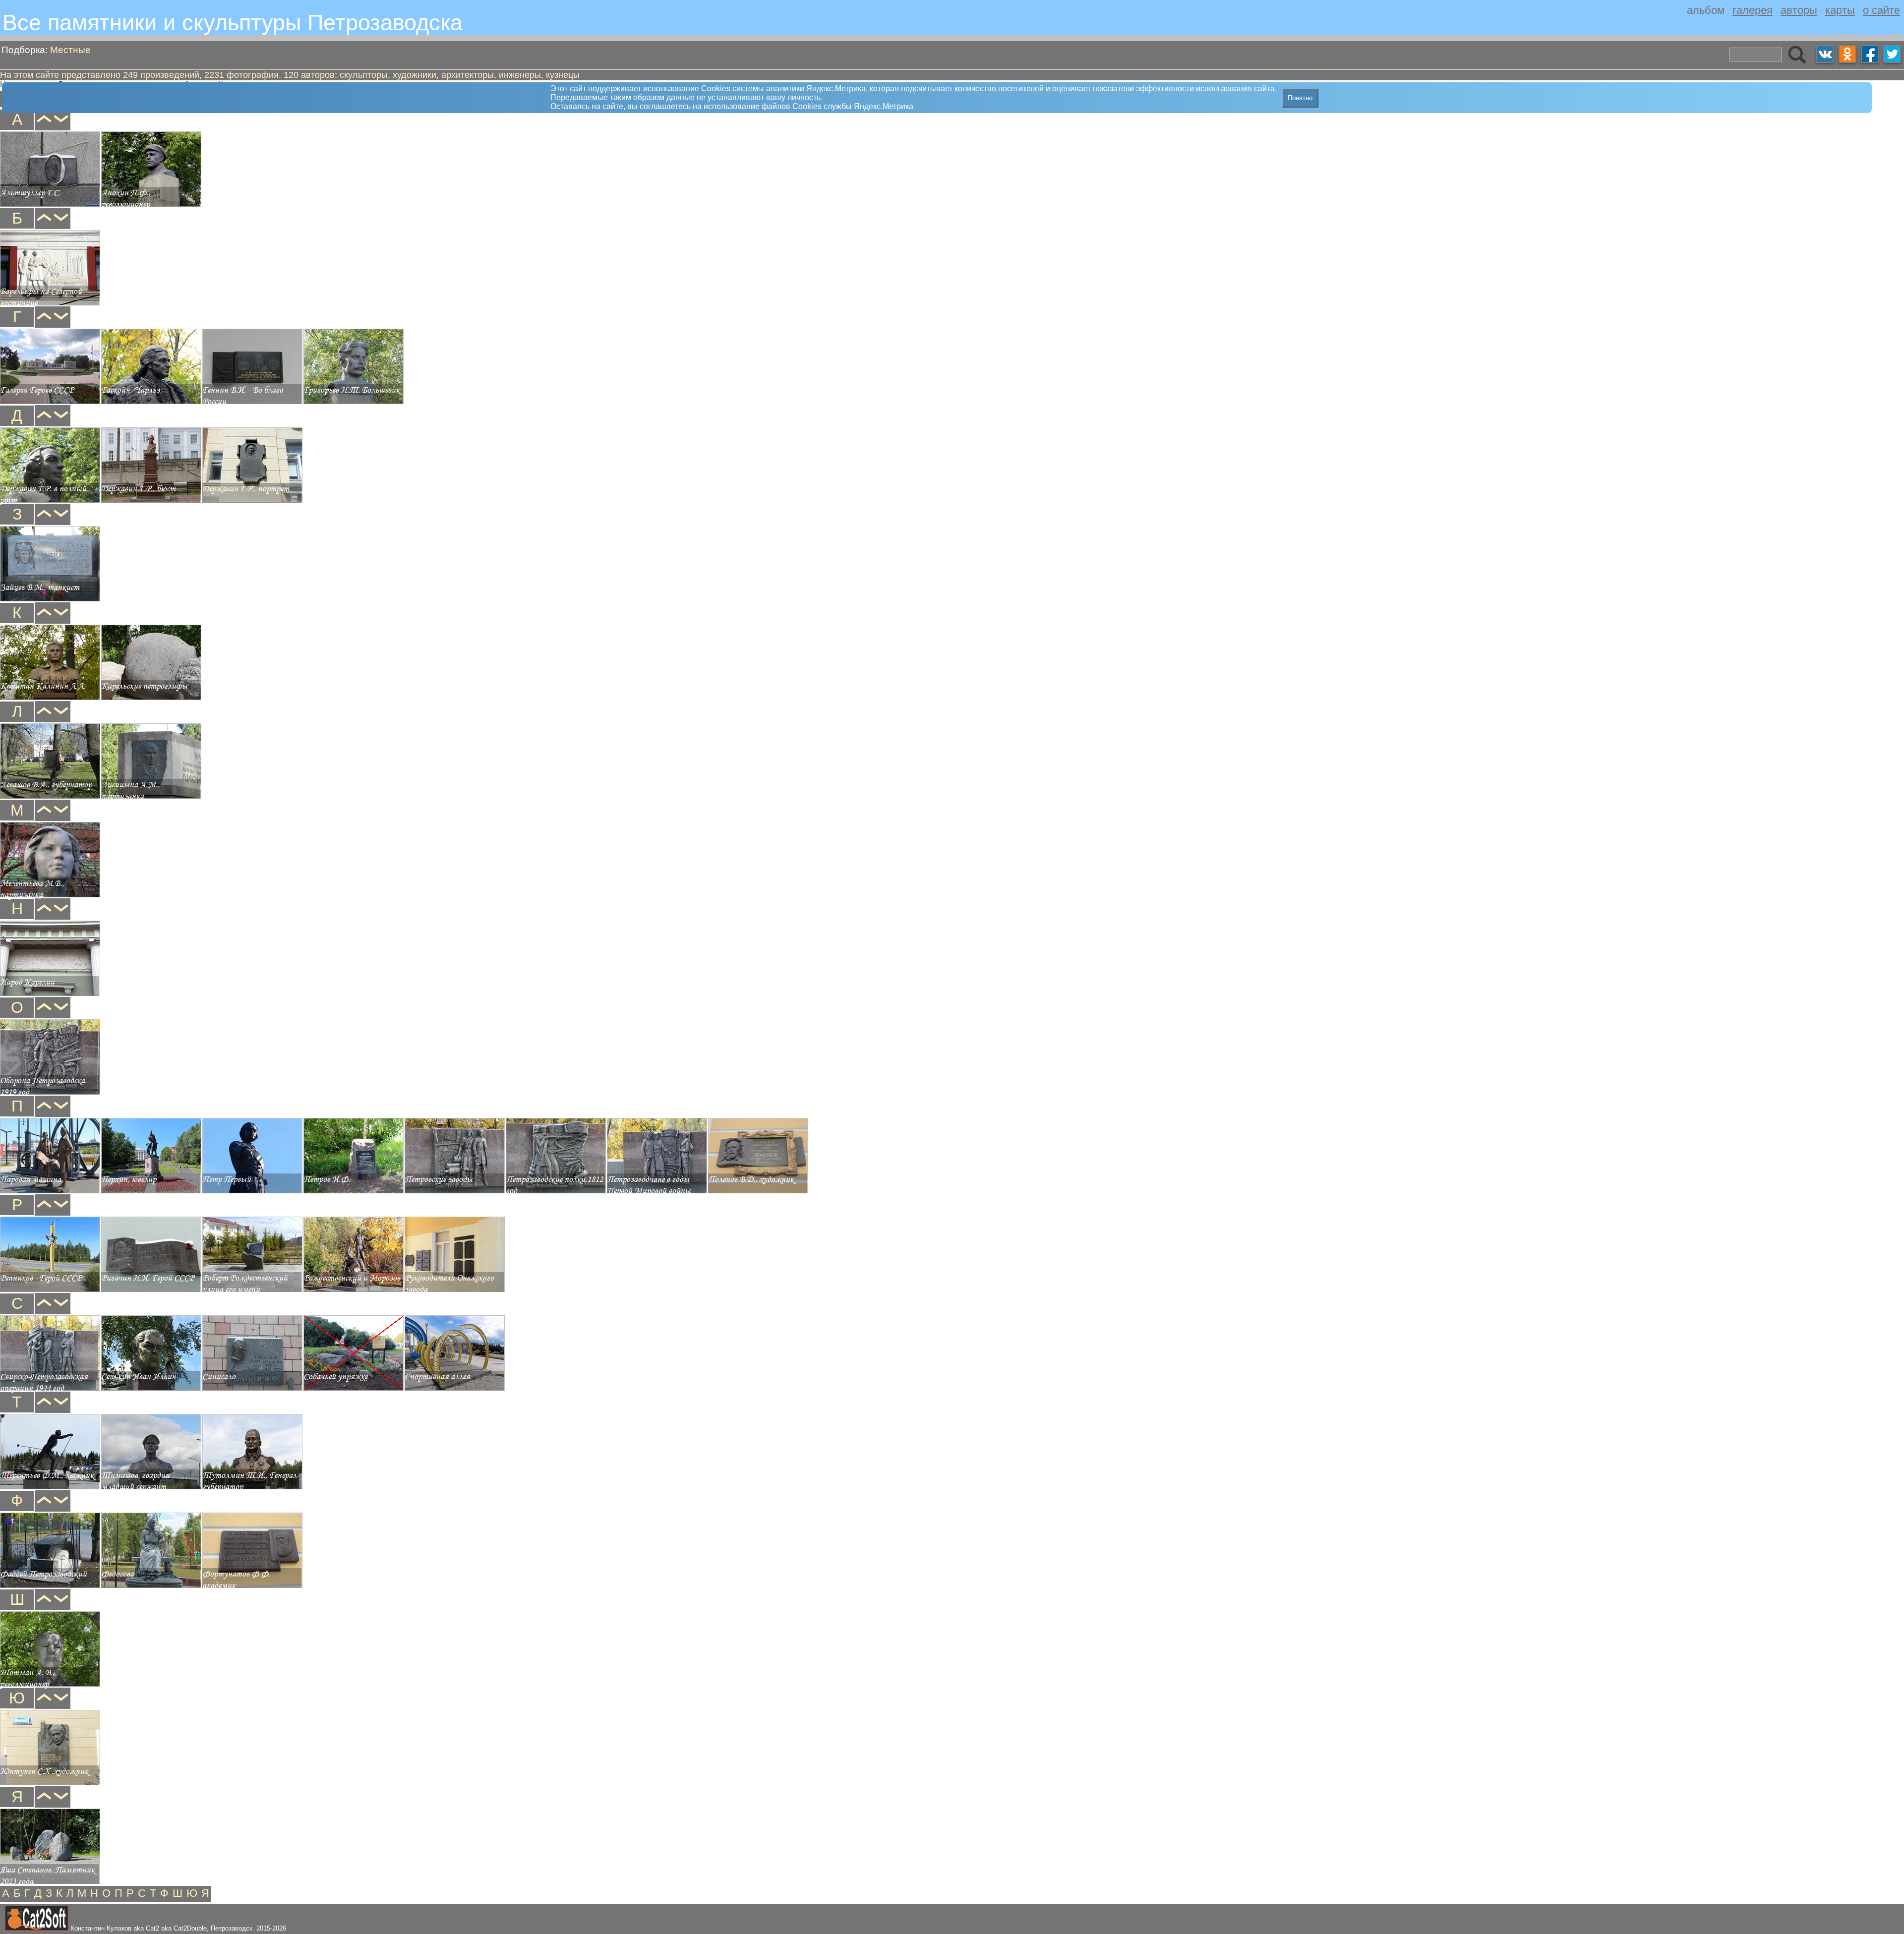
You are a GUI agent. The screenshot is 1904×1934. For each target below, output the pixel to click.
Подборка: (46, 50)
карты (1840, 10)
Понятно (1300, 98)
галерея (1753, 10)
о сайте (1881, 10)
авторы (1799, 10)
